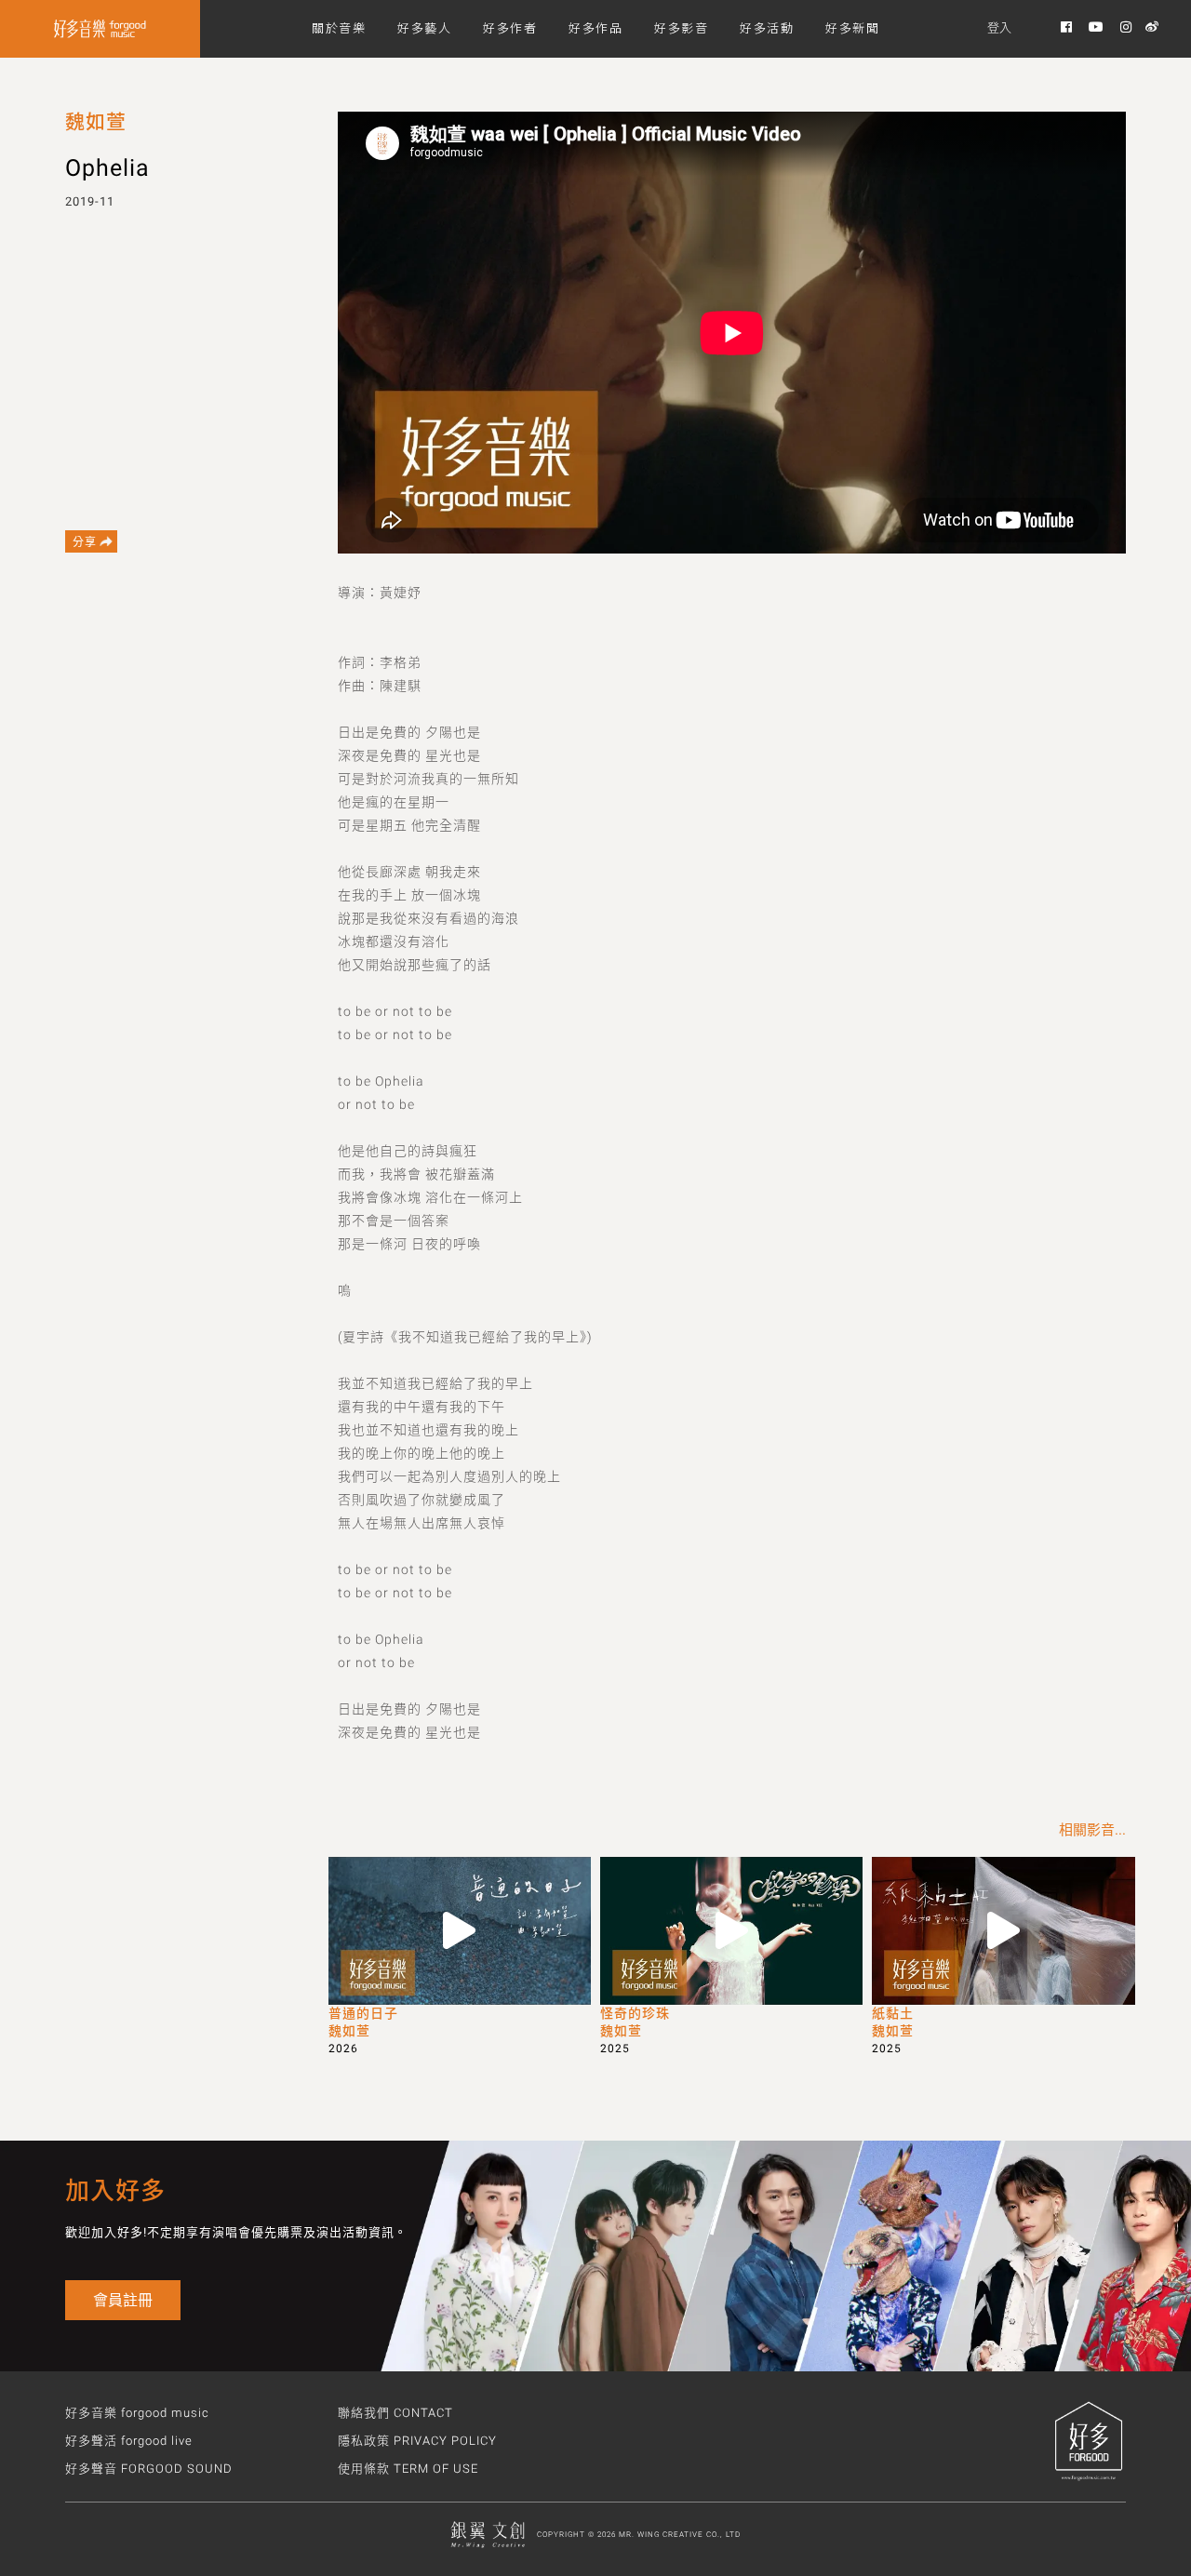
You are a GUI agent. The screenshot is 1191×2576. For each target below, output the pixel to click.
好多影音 (681, 27)
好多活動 (767, 27)
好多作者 (510, 27)
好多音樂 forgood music (137, 2413)
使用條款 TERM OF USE (408, 2469)
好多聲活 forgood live (129, 2441)
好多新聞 (852, 27)
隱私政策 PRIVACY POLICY (417, 2441)
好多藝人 (424, 27)
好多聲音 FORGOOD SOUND (149, 2469)
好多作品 (595, 27)
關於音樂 (339, 27)
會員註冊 (123, 2300)
